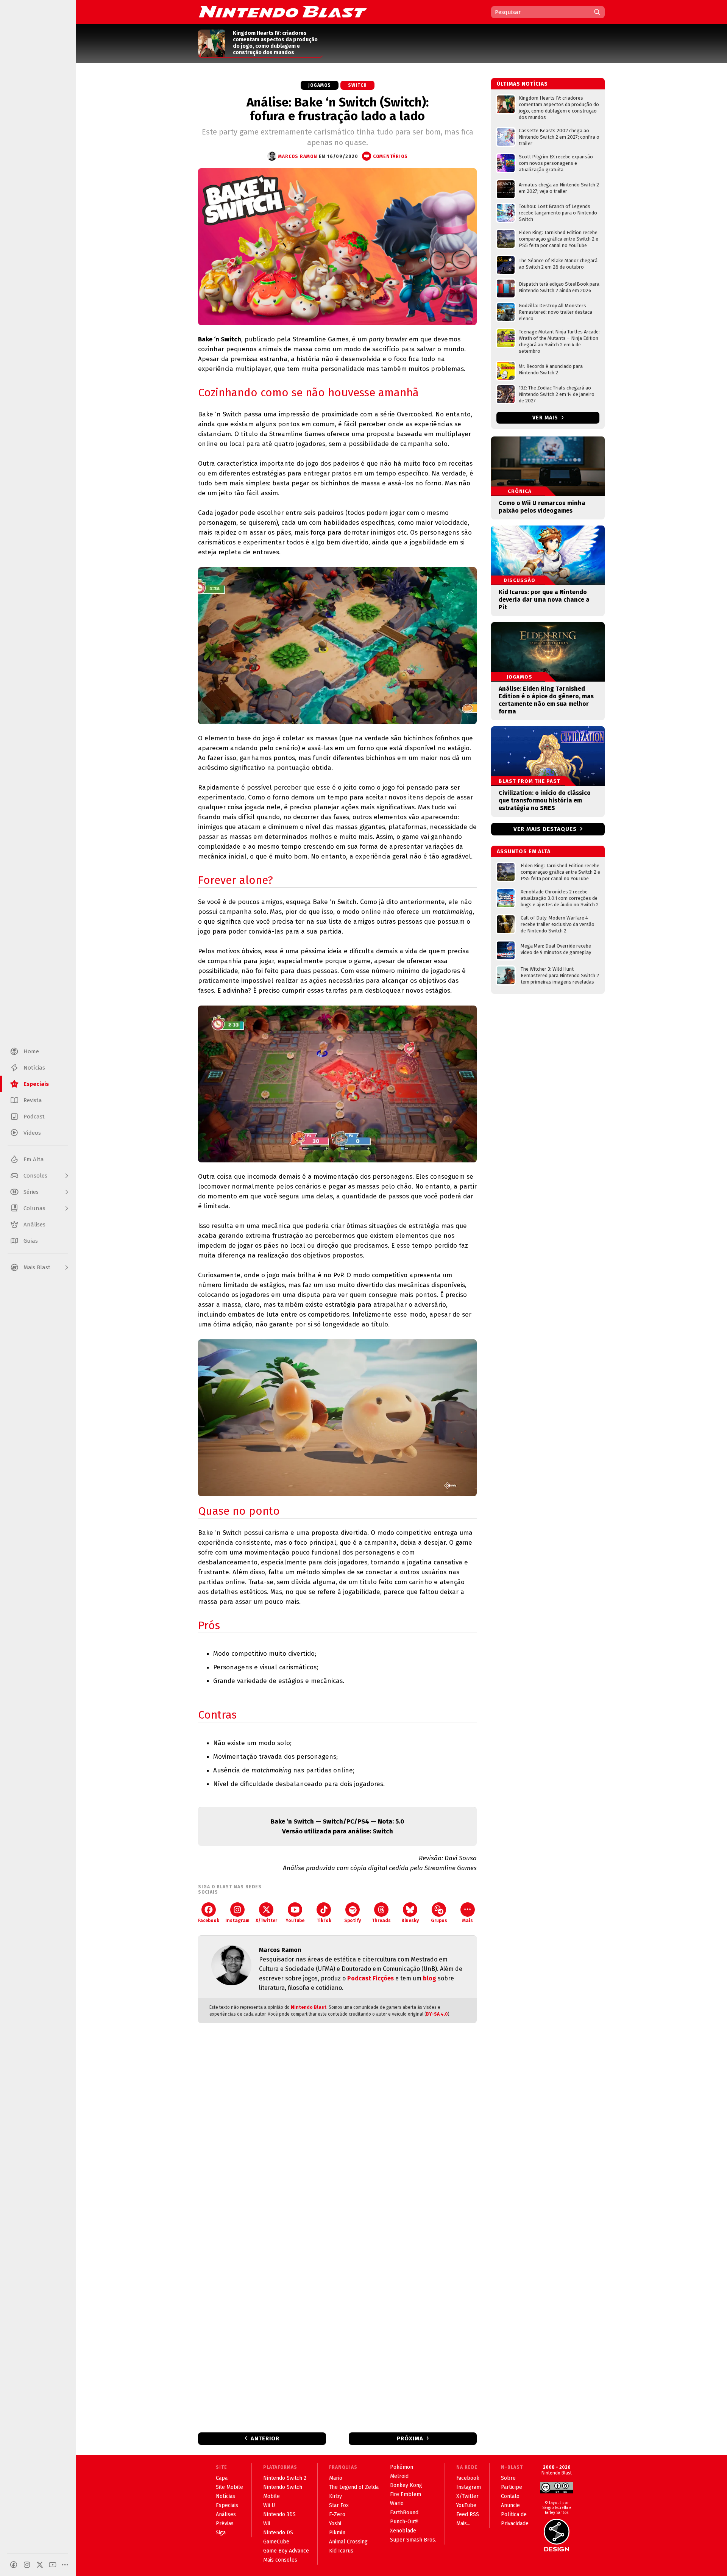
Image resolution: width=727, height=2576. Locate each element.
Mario (336, 2478)
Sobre (508, 2478)
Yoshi (335, 2524)
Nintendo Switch (283, 2487)
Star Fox (339, 2505)
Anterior (265, 2438)
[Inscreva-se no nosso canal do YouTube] (53, 2565)
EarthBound (404, 2513)
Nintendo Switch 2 (285, 2478)
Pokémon (402, 2467)
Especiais (227, 2505)
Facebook (209, 1921)
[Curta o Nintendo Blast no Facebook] (14, 2565)
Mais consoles (280, 2560)
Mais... (463, 2524)
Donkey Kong (406, 2485)
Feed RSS (468, 2514)
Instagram (237, 1921)
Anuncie (510, 2505)
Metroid (399, 2476)
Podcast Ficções (371, 1978)
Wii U (269, 2505)
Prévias (225, 2524)
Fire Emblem (406, 2494)
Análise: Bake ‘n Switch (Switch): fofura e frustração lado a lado (338, 109)
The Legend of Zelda (354, 2487)
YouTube (295, 1921)
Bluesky (410, 1921)
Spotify (353, 1921)
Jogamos (320, 85)
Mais (468, 1921)
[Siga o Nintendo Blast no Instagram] (27, 2565)
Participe (512, 2487)
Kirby (335, 2496)
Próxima (410, 2438)
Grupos (439, 1921)
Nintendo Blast (309, 2007)
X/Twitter (266, 1921)
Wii (267, 2524)
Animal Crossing (348, 2542)
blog (430, 1978)
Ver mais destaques (545, 829)
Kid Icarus (341, 2551)
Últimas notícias (522, 84)
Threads (381, 1921)
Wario (397, 2503)
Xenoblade (403, 2531)
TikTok (324, 1921)
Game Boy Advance (286, 2551)
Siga (221, 2533)
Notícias (225, 2496)
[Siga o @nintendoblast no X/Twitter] (40, 2565)
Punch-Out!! (404, 2522)
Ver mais (546, 418)
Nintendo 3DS (279, 2514)
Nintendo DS (278, 2533)
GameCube (276, 2542)
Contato (510, 2496)
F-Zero (337, 2514)
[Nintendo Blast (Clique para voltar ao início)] (283, 12)
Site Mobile (229, 2487)
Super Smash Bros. (413, 2540)
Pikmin (337, 2533)
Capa (222, 2478)
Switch (357, 85)
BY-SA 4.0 (437, 2014)
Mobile (271, 2496)
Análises (226, 2514)
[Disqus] (337, 2129)
